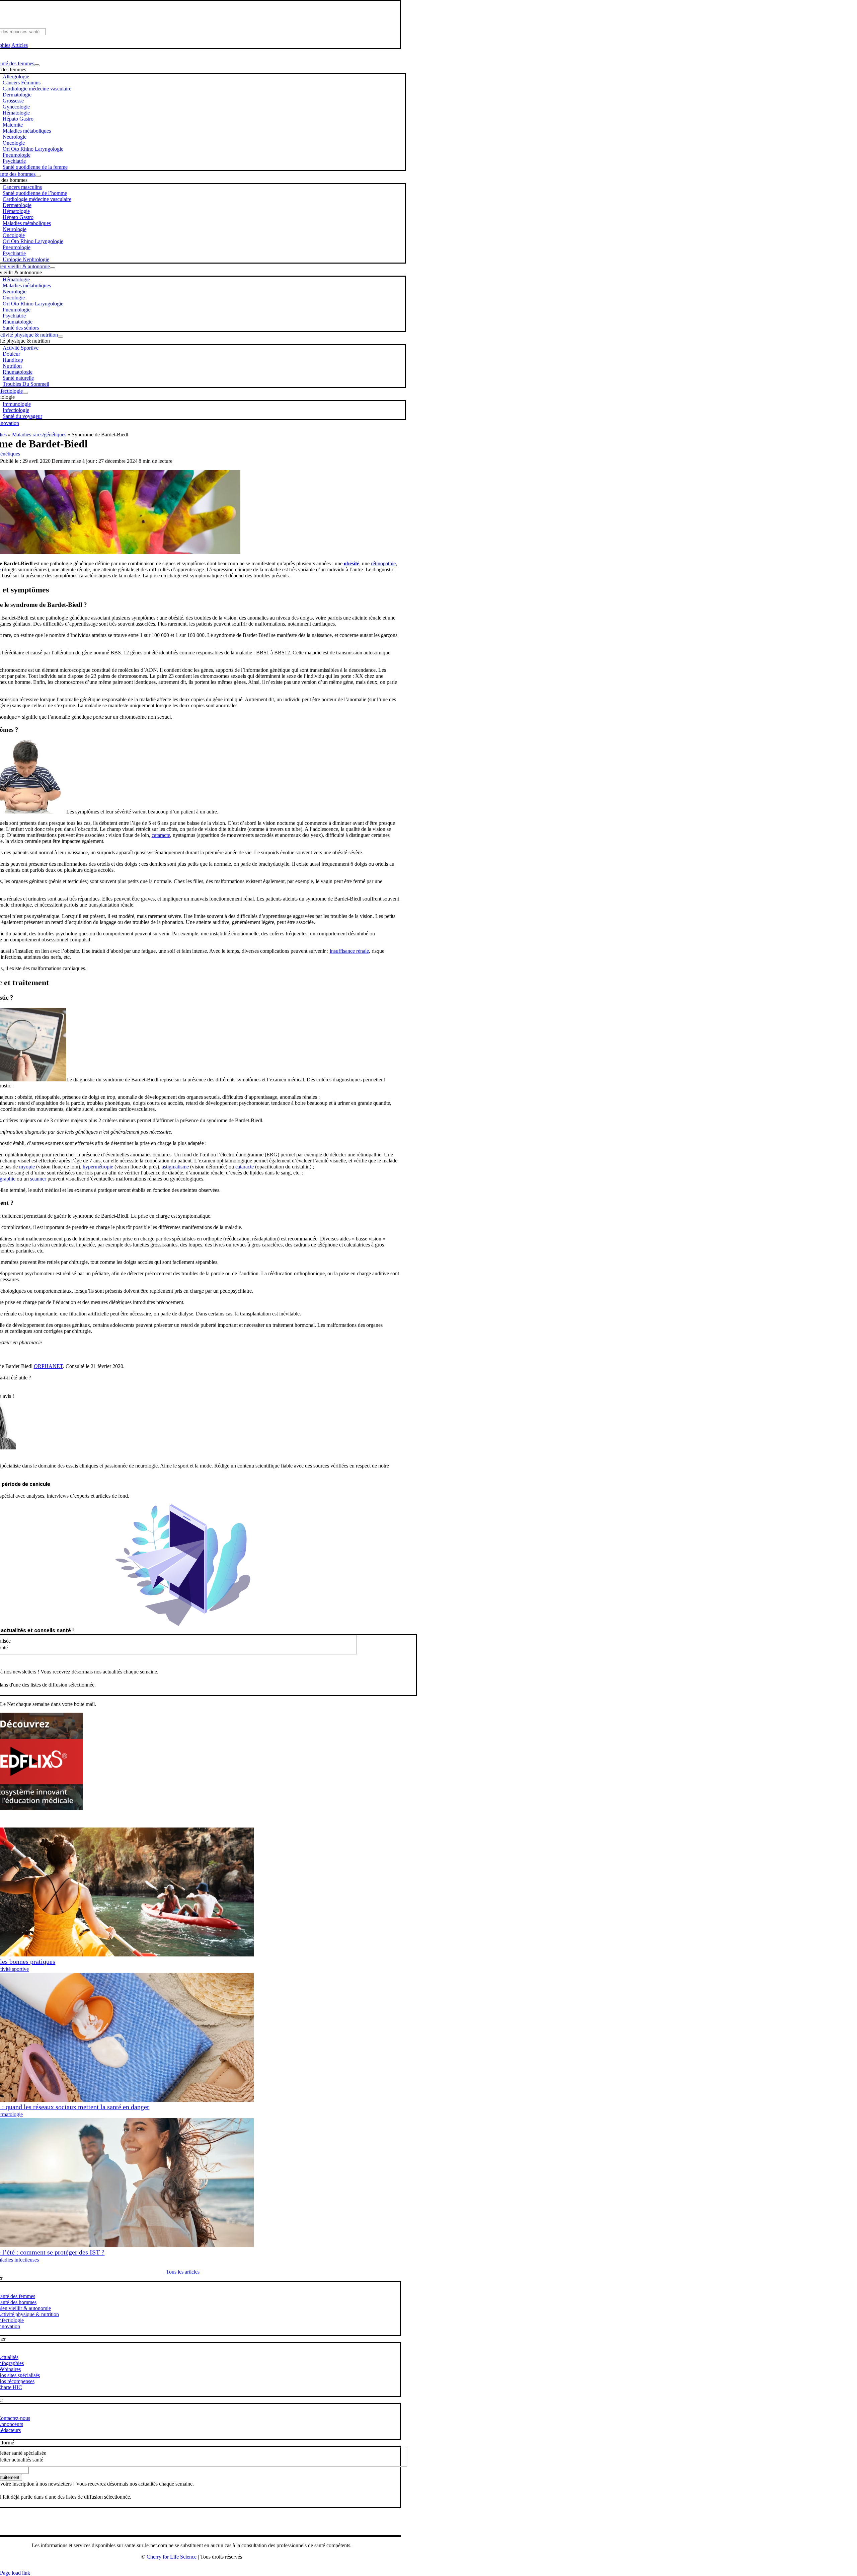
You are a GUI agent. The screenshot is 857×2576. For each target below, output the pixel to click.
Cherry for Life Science (172, 2557)
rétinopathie (383, 563)
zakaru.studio (213, 2568)
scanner (38, 1179)
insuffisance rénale (349, 951)
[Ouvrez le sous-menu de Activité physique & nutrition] (61, 337)
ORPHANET (48, 1366)
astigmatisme (175, 1167)
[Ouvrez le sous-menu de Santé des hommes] (38, 176)
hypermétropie (98, 1167)
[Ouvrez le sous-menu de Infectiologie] (25, 393)
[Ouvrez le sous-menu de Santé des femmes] (37, 65)
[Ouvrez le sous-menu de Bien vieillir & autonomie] (53, 268)
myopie (27, 1167)
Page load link (15, 2573)
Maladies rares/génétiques (39, 435)
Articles (20, 45)
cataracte (161, 835)
